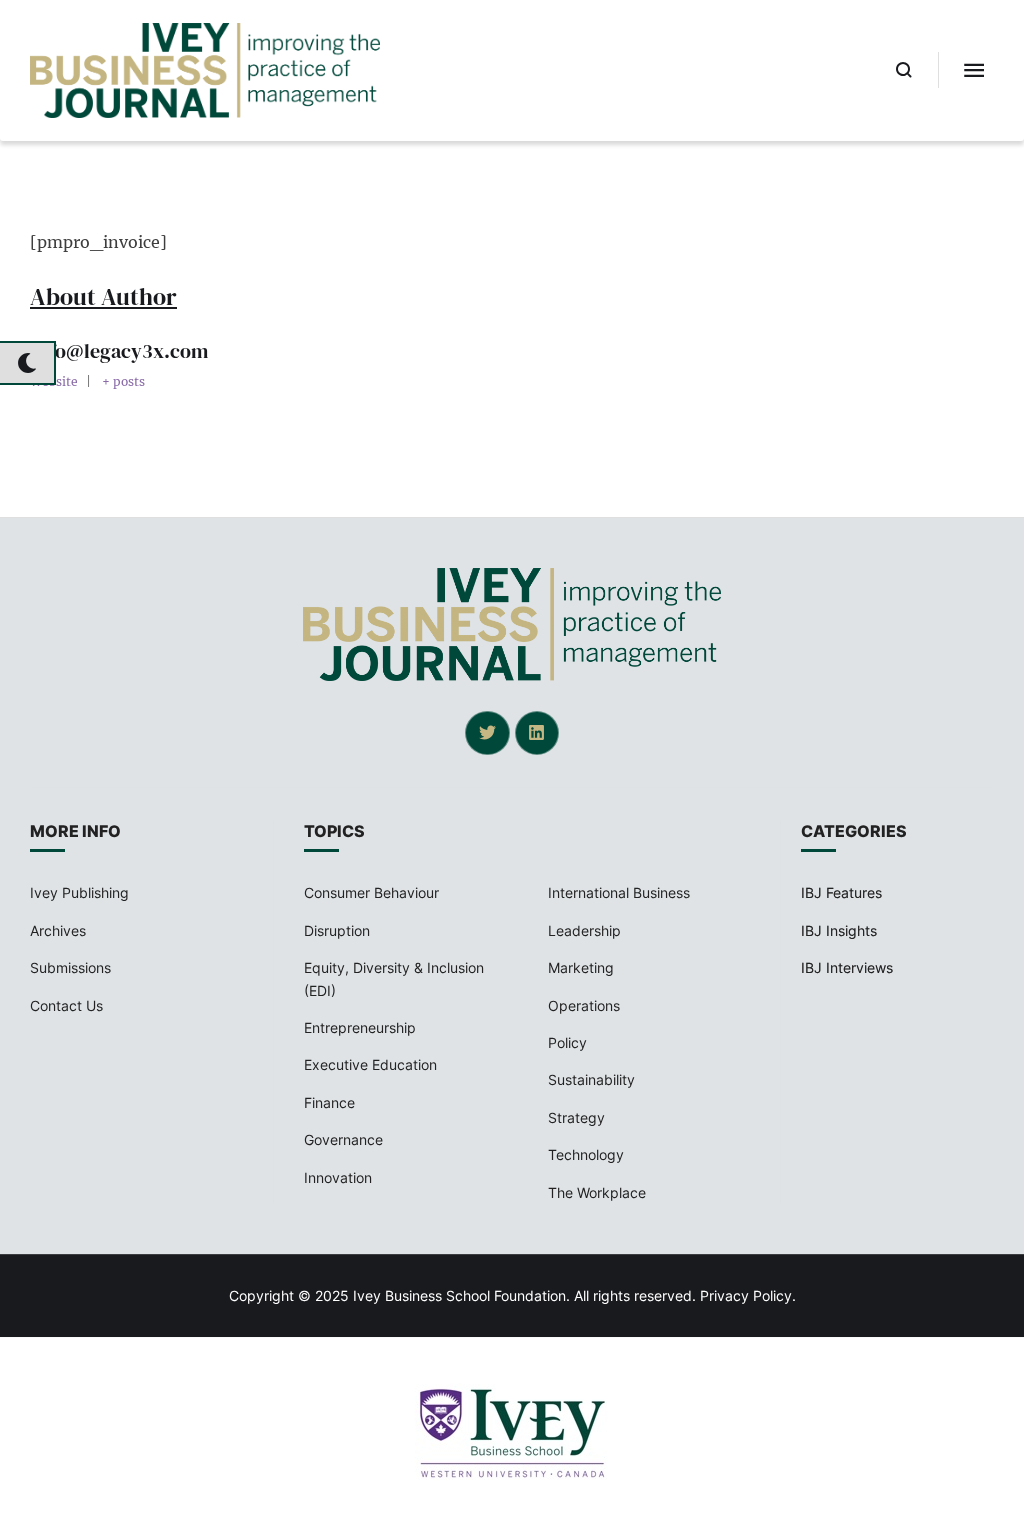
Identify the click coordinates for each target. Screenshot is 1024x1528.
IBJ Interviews (847, 967)
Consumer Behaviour (371, 892)
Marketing (581, 967)
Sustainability (591, 1079)
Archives (58, 930)
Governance (343, 1139)
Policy (567, 1042)
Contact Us (66, 1005)
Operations (584, 1005)
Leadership (584, 930)
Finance (329, 1102)
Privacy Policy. (748, 1295)
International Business (619, 892)
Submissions (70, 967)
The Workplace (597, 1192)
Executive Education (370, 1064)
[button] (904, 70)
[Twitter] (487, 733)
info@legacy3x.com (119, 351)
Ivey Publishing (79, 892)
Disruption (337, 930)
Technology (586, 1154)
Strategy (576, 1117)
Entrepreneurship (360, 1027)
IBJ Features (841, 892)
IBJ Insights (839, 930)
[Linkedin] (537, 733)
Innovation (338, 1177)
